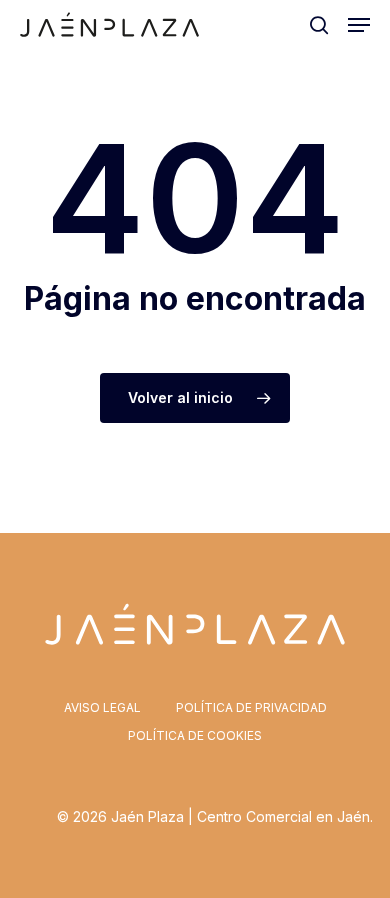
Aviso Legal (102, 707)
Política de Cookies (195, 735)
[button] (359, 25)
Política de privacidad (251, 707)
